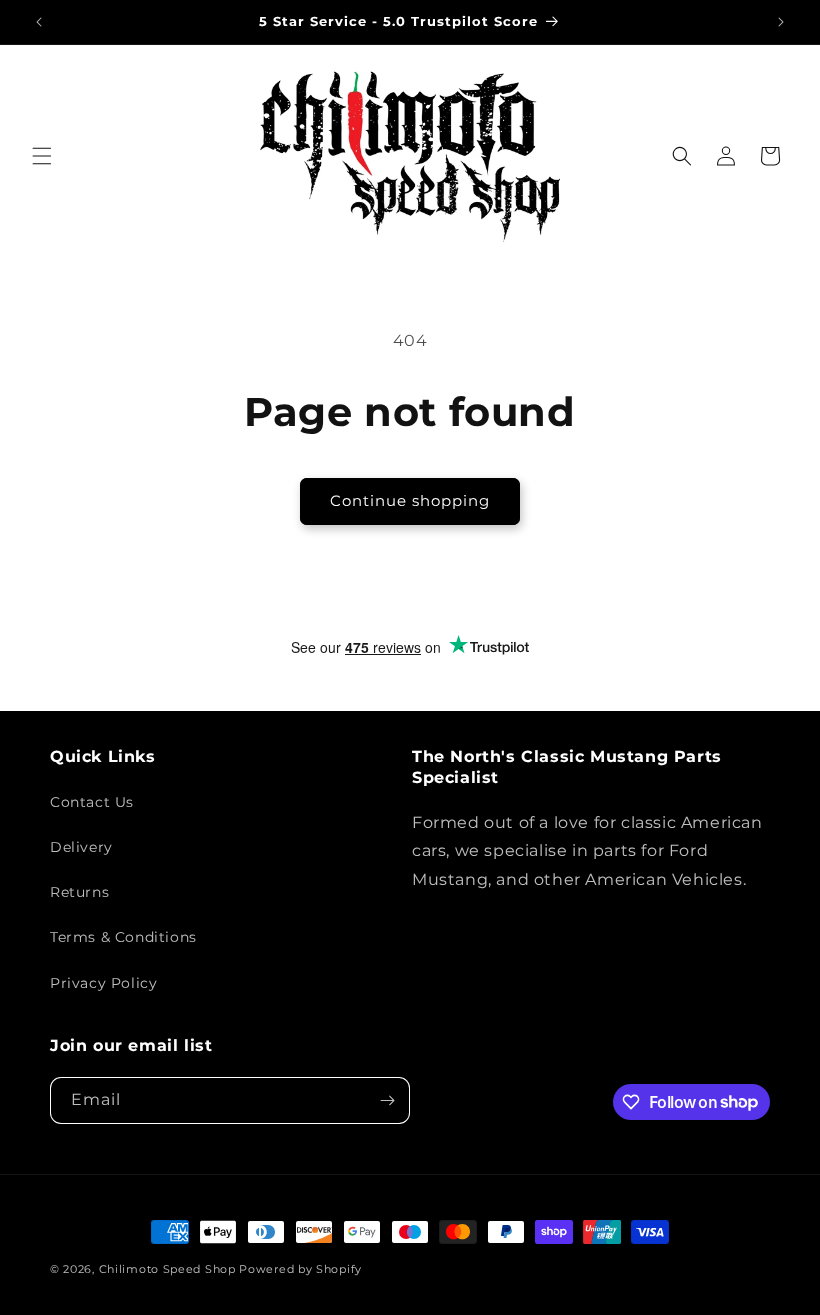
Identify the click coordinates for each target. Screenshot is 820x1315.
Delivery (81, 847)
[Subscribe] (387, 1100)
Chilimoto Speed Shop (167, 1269)
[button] (42, 156)
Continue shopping (410, 500)
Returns (79, 892)
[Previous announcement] (39, 22)
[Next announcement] (781, 22)
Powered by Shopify (300, 1269)
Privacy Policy (103, 983)
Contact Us (92, 802)
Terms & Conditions (123, 937)
